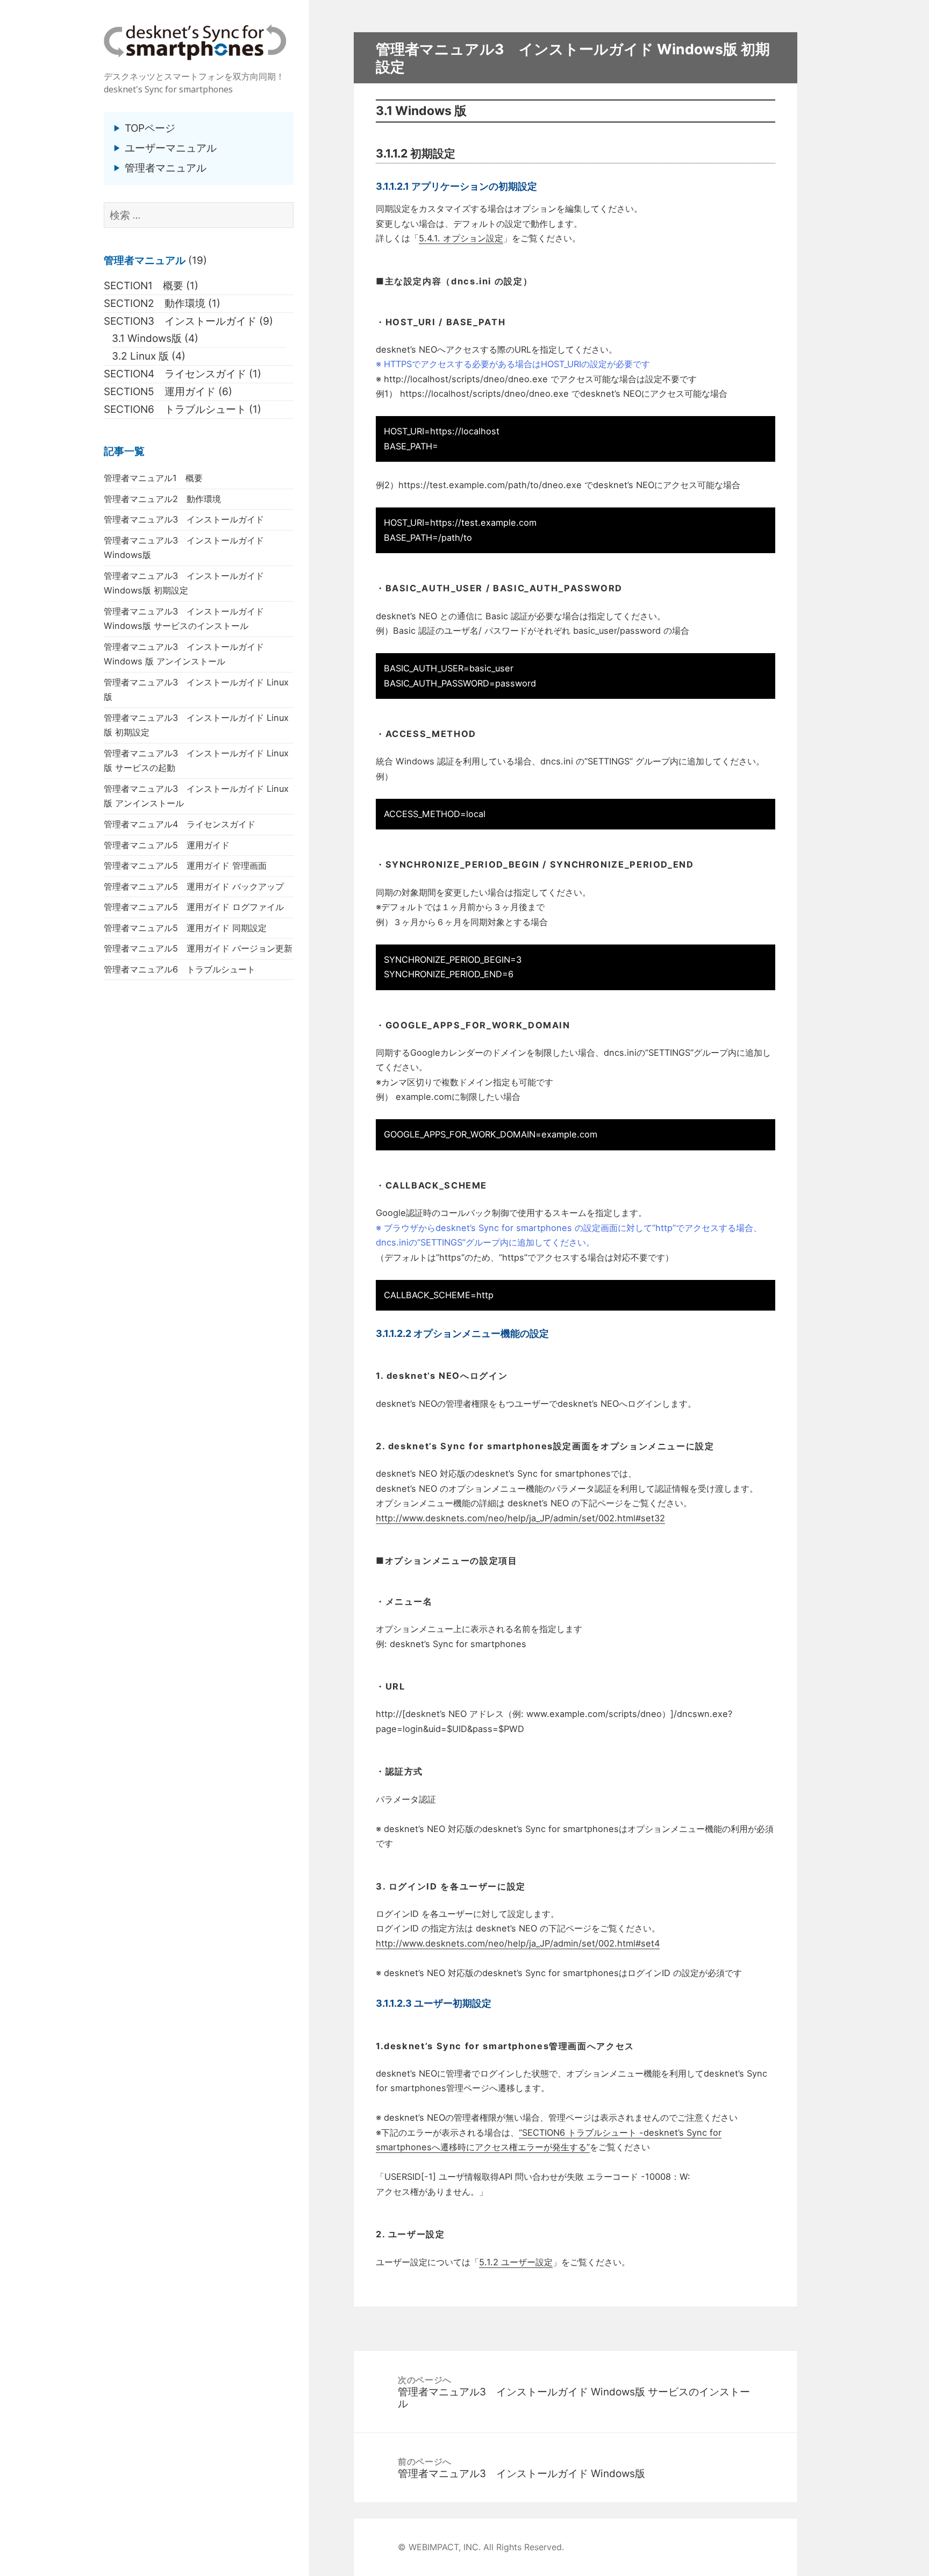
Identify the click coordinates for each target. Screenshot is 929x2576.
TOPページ (150, 128)
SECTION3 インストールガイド (180, 321)
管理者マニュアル (166, 168)
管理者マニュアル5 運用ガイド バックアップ (194, 886)
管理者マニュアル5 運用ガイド (167, 845)
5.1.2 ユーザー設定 (516, 2262)
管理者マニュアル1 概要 (153, 478)
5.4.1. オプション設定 (461, 238)
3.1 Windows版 (147, 338)
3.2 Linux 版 (140, 356)
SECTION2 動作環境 (155, 303)
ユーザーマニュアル (171, 148)
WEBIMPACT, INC (444, 2547)
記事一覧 (124, 451)
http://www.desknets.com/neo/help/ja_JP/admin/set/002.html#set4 (518, 1943)
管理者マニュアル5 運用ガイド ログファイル (194, 907)
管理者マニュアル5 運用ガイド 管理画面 (185, 865)
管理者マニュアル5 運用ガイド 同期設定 (185, 928)
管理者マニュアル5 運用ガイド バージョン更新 (198, 948)
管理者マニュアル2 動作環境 (162, 499)
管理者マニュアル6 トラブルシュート (180, 969)
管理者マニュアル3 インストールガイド (184, 519)
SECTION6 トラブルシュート (175, 409)
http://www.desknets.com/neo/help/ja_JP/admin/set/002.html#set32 (520, 1518)
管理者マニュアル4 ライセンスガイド (180, 824)
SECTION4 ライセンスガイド (175, 374)
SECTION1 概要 (144, 286)
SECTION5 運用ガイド (160, 392)
